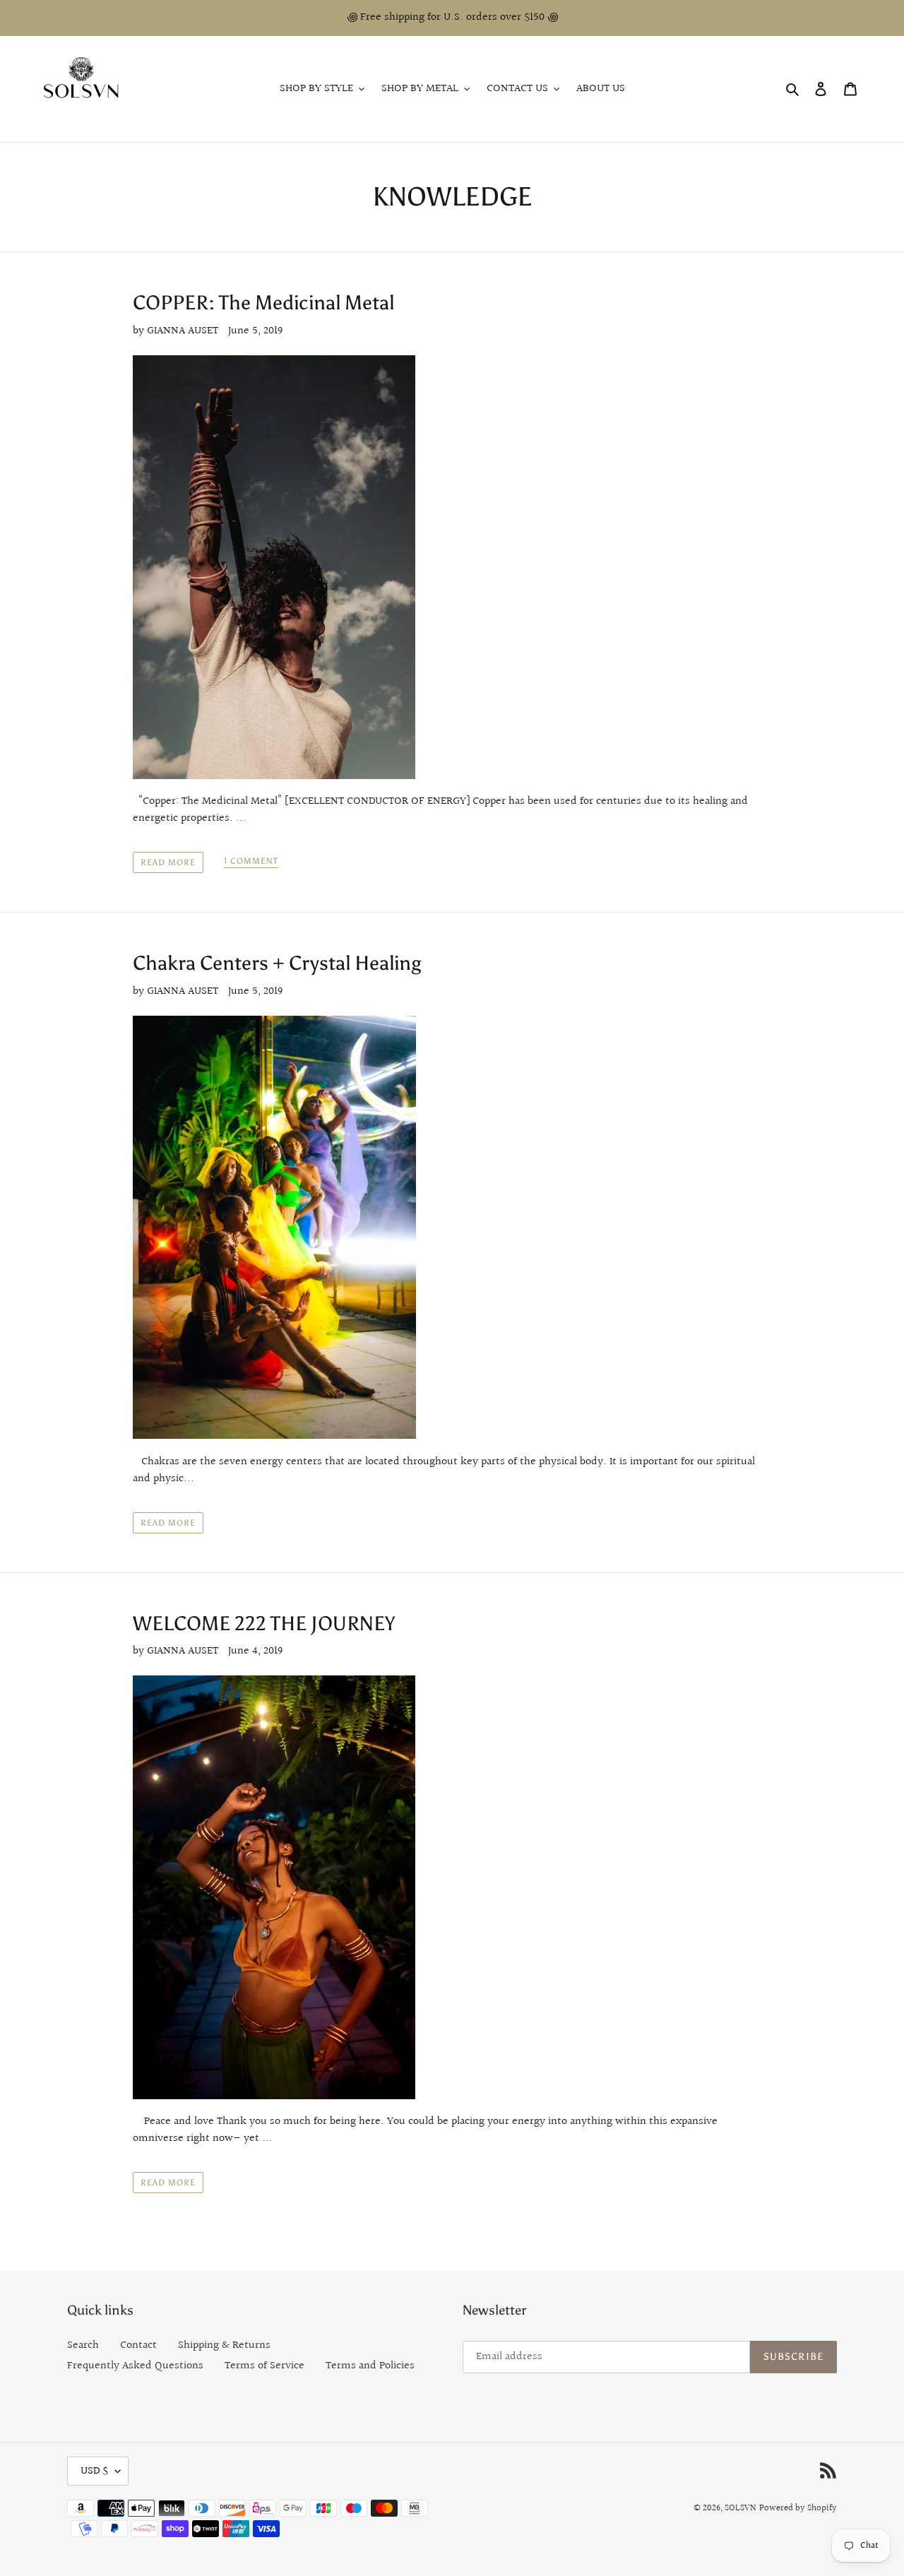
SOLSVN (741, 2508)
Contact (138, 2345)
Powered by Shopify (798, 2508)
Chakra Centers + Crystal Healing (277, 963)
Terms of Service (264, 2366)
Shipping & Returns (224, 2345)
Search (83, 2345)
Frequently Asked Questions (135, 2366)
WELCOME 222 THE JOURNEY (264, 1623)
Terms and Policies (370, 2366)
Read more (168, 862)
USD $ (94, 2471)
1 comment (251, 861)
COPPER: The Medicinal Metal (263, 302)
